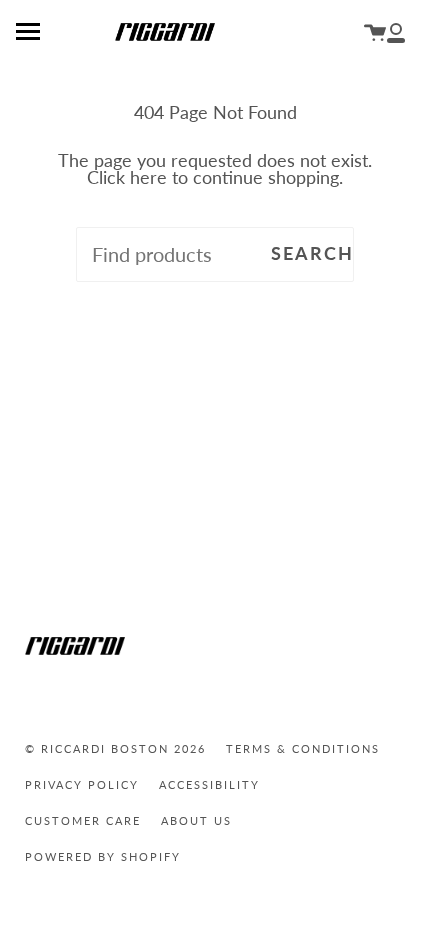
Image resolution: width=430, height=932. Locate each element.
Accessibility (209, 784)
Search (312, 253)
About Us (196, 820)
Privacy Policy (82, 784)
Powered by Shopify (103, 856)
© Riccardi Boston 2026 (115, 748)
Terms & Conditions (303, 748)
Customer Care (83, 820)
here (148, 177)
